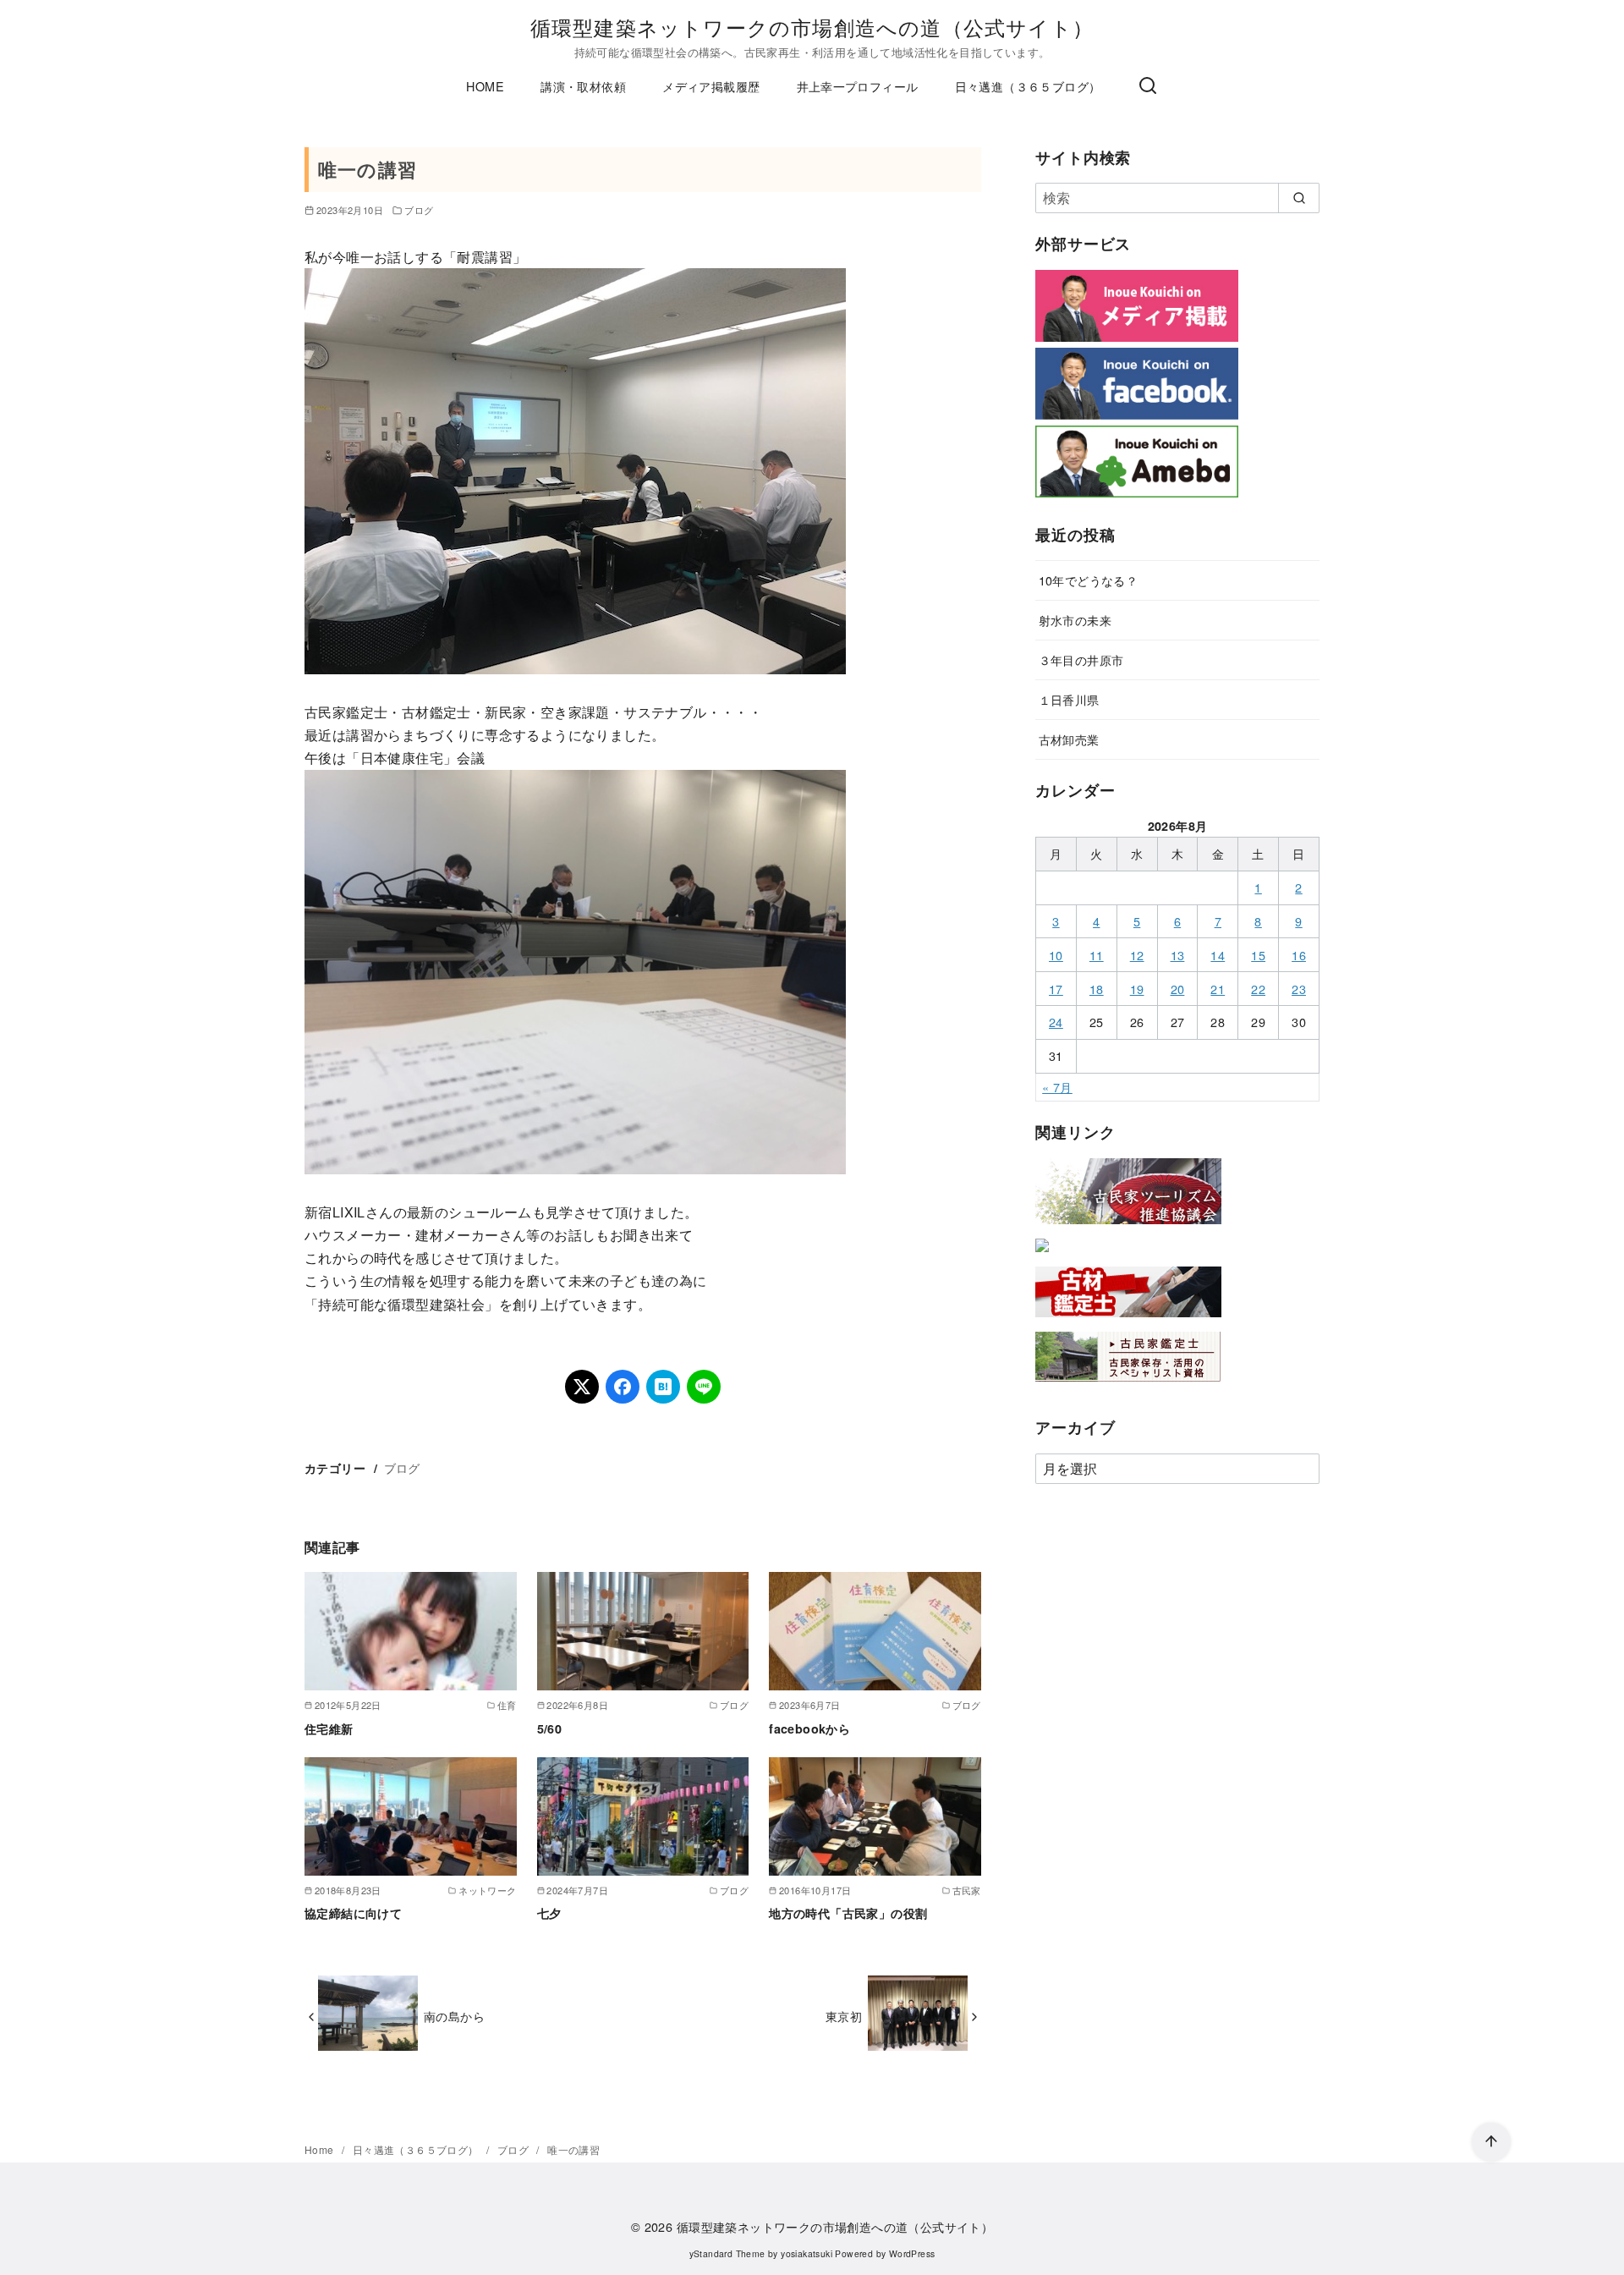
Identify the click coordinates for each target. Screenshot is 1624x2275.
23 (1299, 989)
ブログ (419, 210)
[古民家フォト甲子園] (1042, 1255)
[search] (1299, 198)
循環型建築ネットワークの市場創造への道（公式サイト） (812, 27)
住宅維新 (329, 1728)
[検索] (1148, 86)
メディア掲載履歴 (711, 86)
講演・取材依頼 (583, 86)
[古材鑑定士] (1128, 1320)
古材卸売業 (1069, 739)
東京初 (844, 2016)
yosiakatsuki (807, 2253)
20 (1178, 989)
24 (1056, 1022)
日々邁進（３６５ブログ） (1028, 86)
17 (1056, 989)
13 (1178, 955)
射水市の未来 (1075, 620)
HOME (485, 86)
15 (1258, 955)
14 (1218, 955)
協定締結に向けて (353, 1913)
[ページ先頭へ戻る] (1491, 2142)
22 (1258, 989)
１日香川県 (1069, 699)
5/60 (550, 1728)
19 (1137, 989)
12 (1137, 955)
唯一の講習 (573, 2149)
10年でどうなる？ (1089, 580)
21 (1218, 989)
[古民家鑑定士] (1128, 1385)
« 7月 (1057, 1087)
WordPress (912, 2253)
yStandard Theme (727, 2253)
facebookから (809, 1728)
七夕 (549, 1913)
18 (1097, 989)
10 (1056, 955)
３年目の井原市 (1081, 659)
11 (1097, 955)
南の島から (454, 2016)
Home (321, 2149)
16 (1299, 955)
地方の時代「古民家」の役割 (848, 1913)
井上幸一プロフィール (858, 86)
